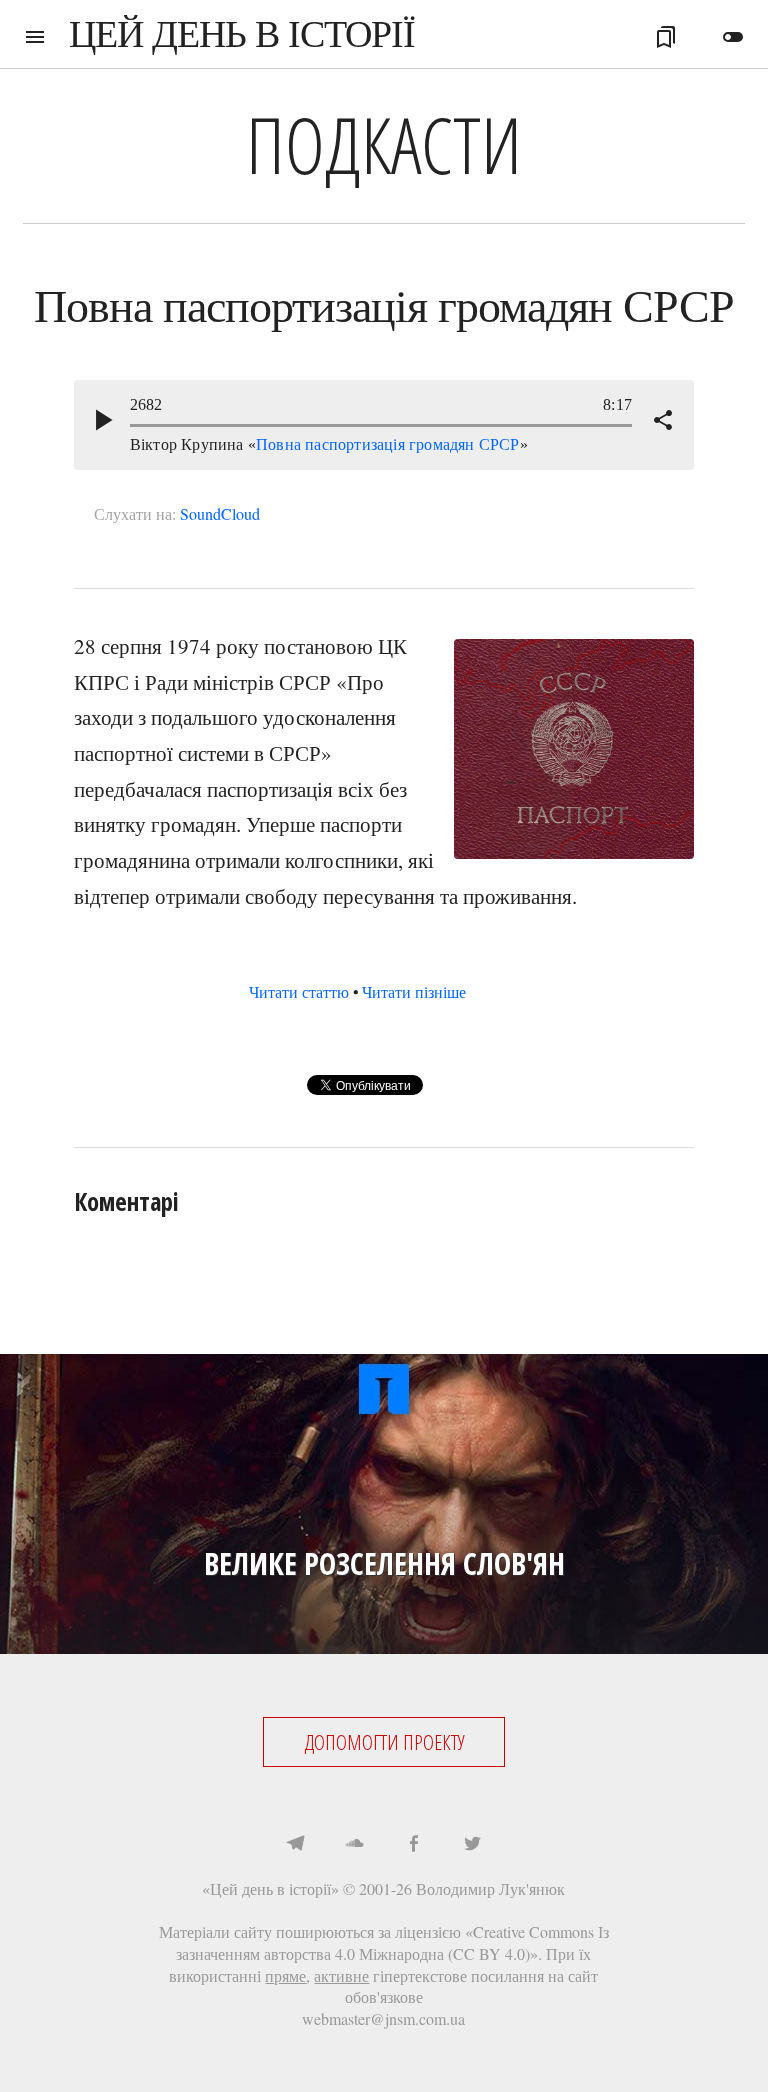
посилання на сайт (534, 1975)
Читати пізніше (414, 991)
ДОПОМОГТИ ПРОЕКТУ (384, 1742)
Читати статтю (299, 991)
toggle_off (733, 37)
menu (35, 37)
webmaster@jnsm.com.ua (383, 2018)
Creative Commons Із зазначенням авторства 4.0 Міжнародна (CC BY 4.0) (392, 1942)
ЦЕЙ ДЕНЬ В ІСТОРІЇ (242, 34)
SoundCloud (220, 513)
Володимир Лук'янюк (490, 1888)
